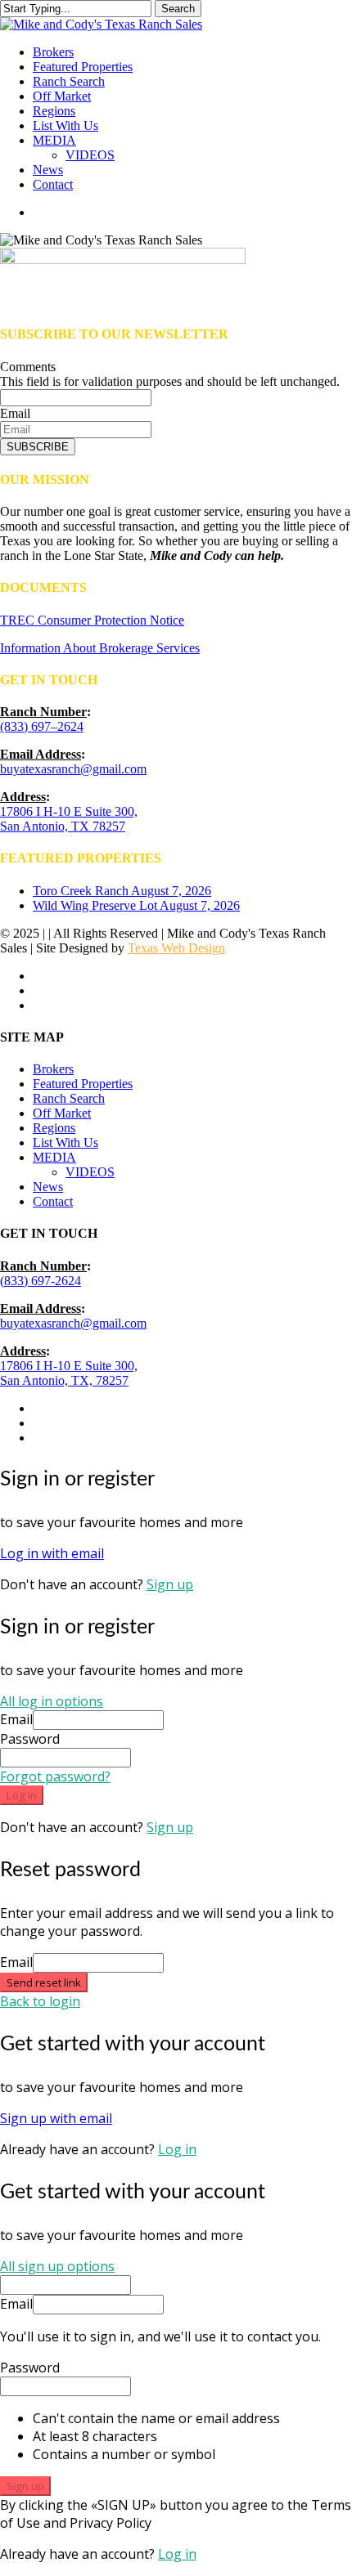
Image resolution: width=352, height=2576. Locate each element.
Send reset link (44, 1982)
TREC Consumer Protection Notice (92, 620)
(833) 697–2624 (42, 726)
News (48, 1187)
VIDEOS (90, 1172)
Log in (22, 1795)
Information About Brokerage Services (100, 648)
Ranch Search (69, 1098)
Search (178, 9)
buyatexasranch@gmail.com (73, 769)
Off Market (62, 1113)
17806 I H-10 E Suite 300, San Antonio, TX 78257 (69, 819)
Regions (54, 1128)
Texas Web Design (176, 948)
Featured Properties (83, 1084)
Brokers (53, 1069)
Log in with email (52, 1553)
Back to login (40, 2001)
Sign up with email (56, 2118)
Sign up (170, 1584)
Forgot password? (55, 1776)
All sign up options (57, 2266)
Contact (53, 1201)
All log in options (52, 1701)
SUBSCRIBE (38, 447)
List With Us (65, 1142)
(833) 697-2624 (41, 1281)
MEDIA (54, 1157)
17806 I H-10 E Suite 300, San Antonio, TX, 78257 (69, 1373)
